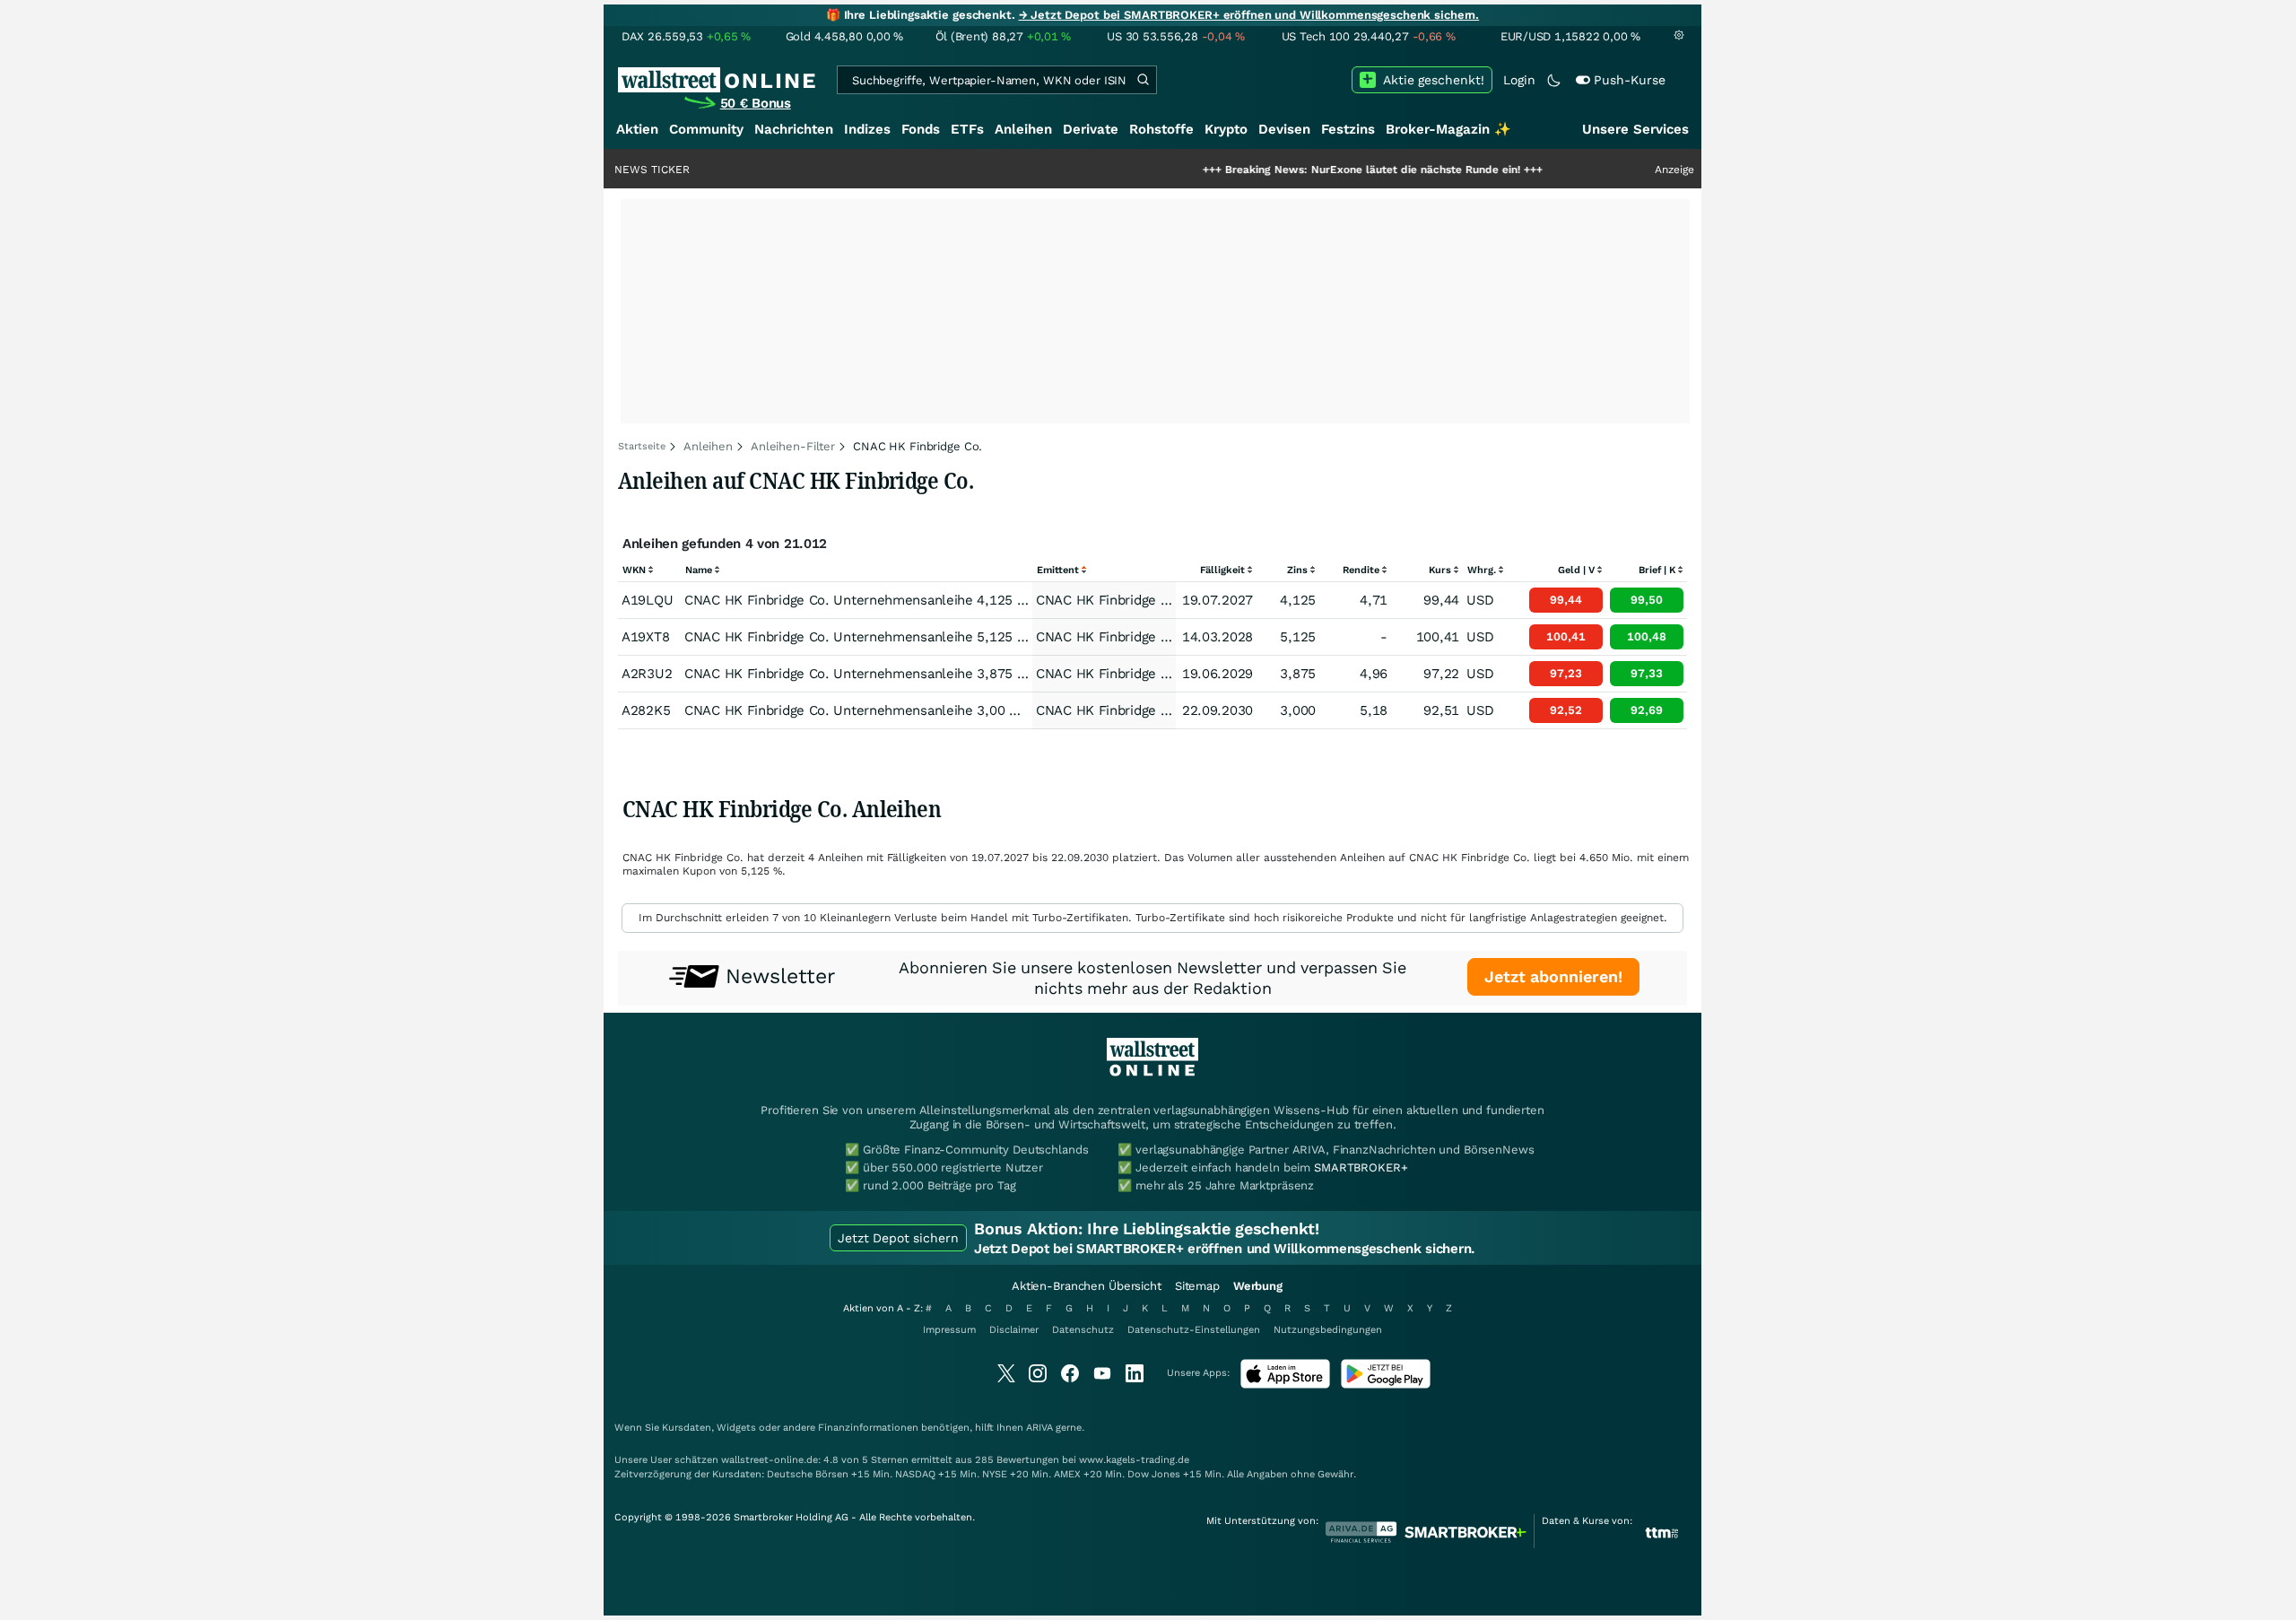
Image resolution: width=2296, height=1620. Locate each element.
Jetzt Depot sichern (898, 1238)
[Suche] (1143, 80)
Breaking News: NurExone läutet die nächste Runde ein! (1316, 170)
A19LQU (647, 600)
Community (706, 129)
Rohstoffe (1161, 129)
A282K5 (646, 710)
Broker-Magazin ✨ (1448, 129)
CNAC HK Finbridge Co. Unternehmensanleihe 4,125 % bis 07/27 (888, 600)
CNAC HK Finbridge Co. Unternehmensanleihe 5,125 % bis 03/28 (888, 637)
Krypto (1226, 129)
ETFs (967, 129)
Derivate (1091, 129)
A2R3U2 (647, 674)
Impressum (949, 1330)
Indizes (867, 129)
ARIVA (1039, 1428)
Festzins (1348, 129)
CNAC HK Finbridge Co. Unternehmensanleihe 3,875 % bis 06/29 (888, 674)
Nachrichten (794, 129)
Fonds (921, 129)
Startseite (642, 446)
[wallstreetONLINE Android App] (1386, 1385)
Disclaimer (1014, 1330)
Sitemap (1197, 1286)
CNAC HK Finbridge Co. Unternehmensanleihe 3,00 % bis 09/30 (884, 710)
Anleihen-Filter (793, 446)
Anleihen (1023, 129)
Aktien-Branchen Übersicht (1087, 1286)
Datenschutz (1083, 1330)
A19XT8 (645, 637)
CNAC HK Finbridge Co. (1109, 600)
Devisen (1284, 129)
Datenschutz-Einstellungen (1194, 1330)
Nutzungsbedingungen (1328, 1330)
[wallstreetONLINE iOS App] (1285, 1385)
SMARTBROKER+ (1361, 1167)
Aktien (637, 129)
